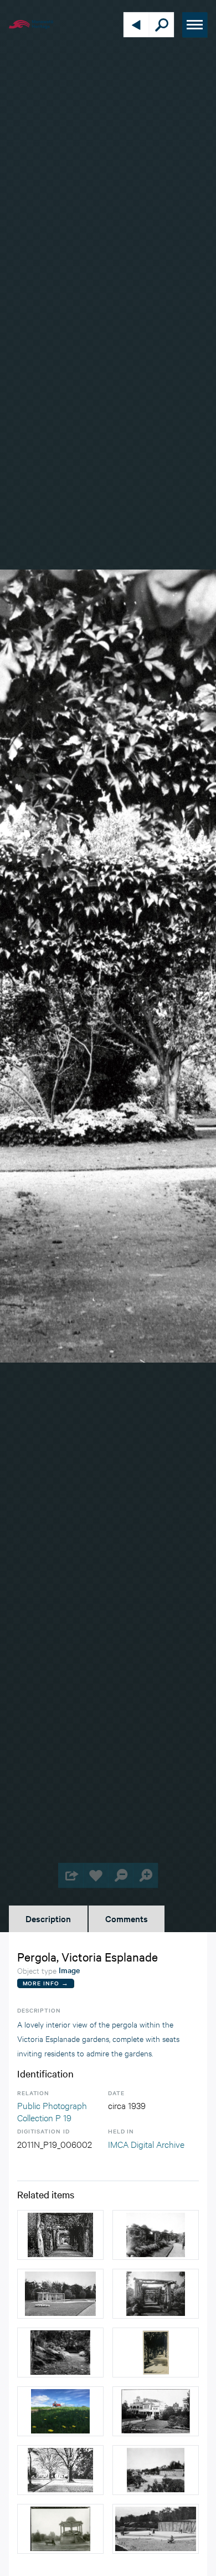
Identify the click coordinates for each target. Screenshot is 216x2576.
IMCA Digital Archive (146, 2144)
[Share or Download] (71, 1875)
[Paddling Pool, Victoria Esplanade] (60, 2294)
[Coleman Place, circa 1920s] (156, 2411)
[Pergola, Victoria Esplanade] (60, 2235)
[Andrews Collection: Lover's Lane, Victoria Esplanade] (156, 2353)
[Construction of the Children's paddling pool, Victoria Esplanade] (156, 2529)
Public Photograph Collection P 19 (52, 2111)
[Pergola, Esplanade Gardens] (156, 2294)
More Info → (46, 1983)
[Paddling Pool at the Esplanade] (156, 2470)
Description (48, 1918)
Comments (127, 1918)
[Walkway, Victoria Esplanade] (60, 2470)
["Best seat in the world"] (60, 2411)
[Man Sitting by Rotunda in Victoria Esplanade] (60, 2529)
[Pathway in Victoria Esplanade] (60, 2353)
